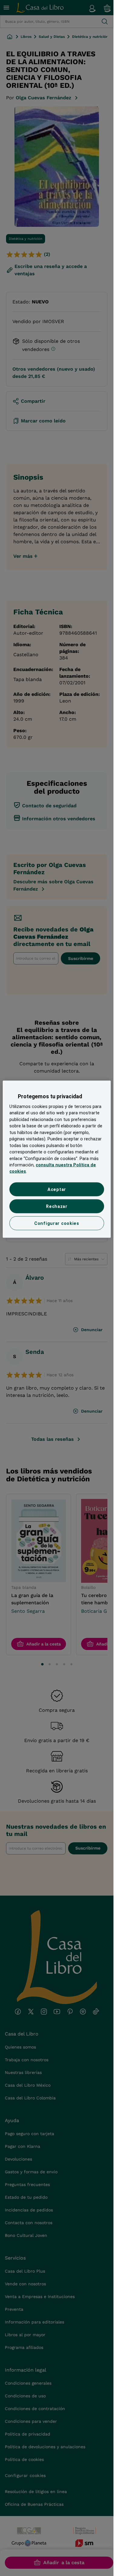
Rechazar (57, 1206)
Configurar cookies (57, 1223)
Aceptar (57, 1189)
